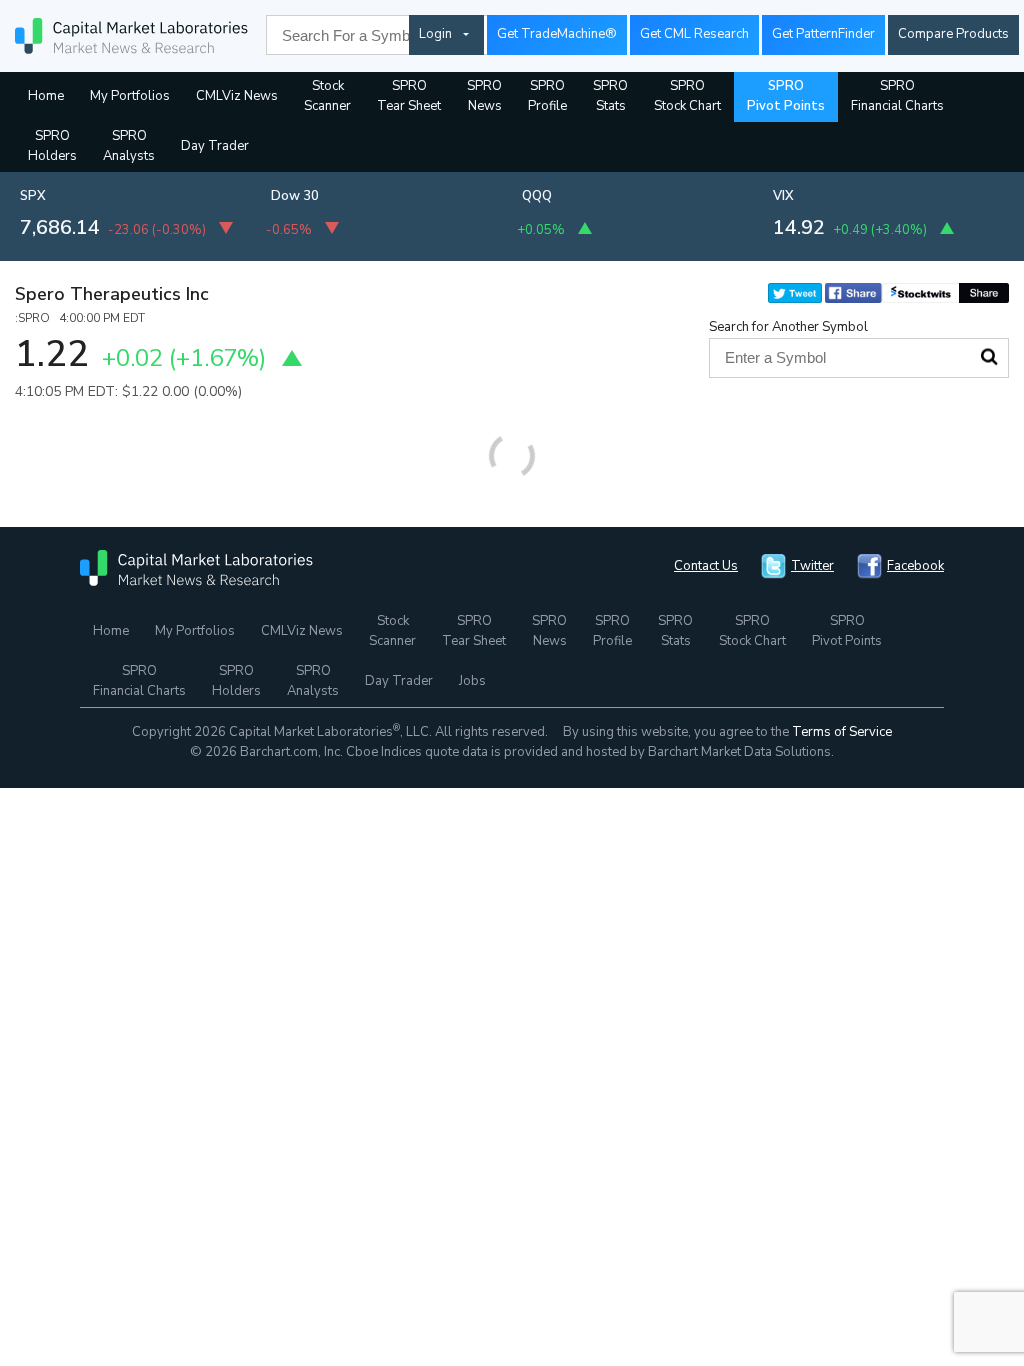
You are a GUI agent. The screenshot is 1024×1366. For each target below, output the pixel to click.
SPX (33, 196)
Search (989, 357)
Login (435, 34)
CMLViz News (237, 96)
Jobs (472, 681)
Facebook (915, 566)
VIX (783, 196)
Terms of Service (842, 732)
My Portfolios (130, 96)
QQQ (537, 196)
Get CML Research (694, 34)
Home (46, 96)
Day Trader (215, 146)
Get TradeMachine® (557, 34)
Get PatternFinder (823, 34)
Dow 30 (295, 196)
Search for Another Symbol (788, 327)
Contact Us (706, 566)
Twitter (812, 566)
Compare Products (953, 34)
